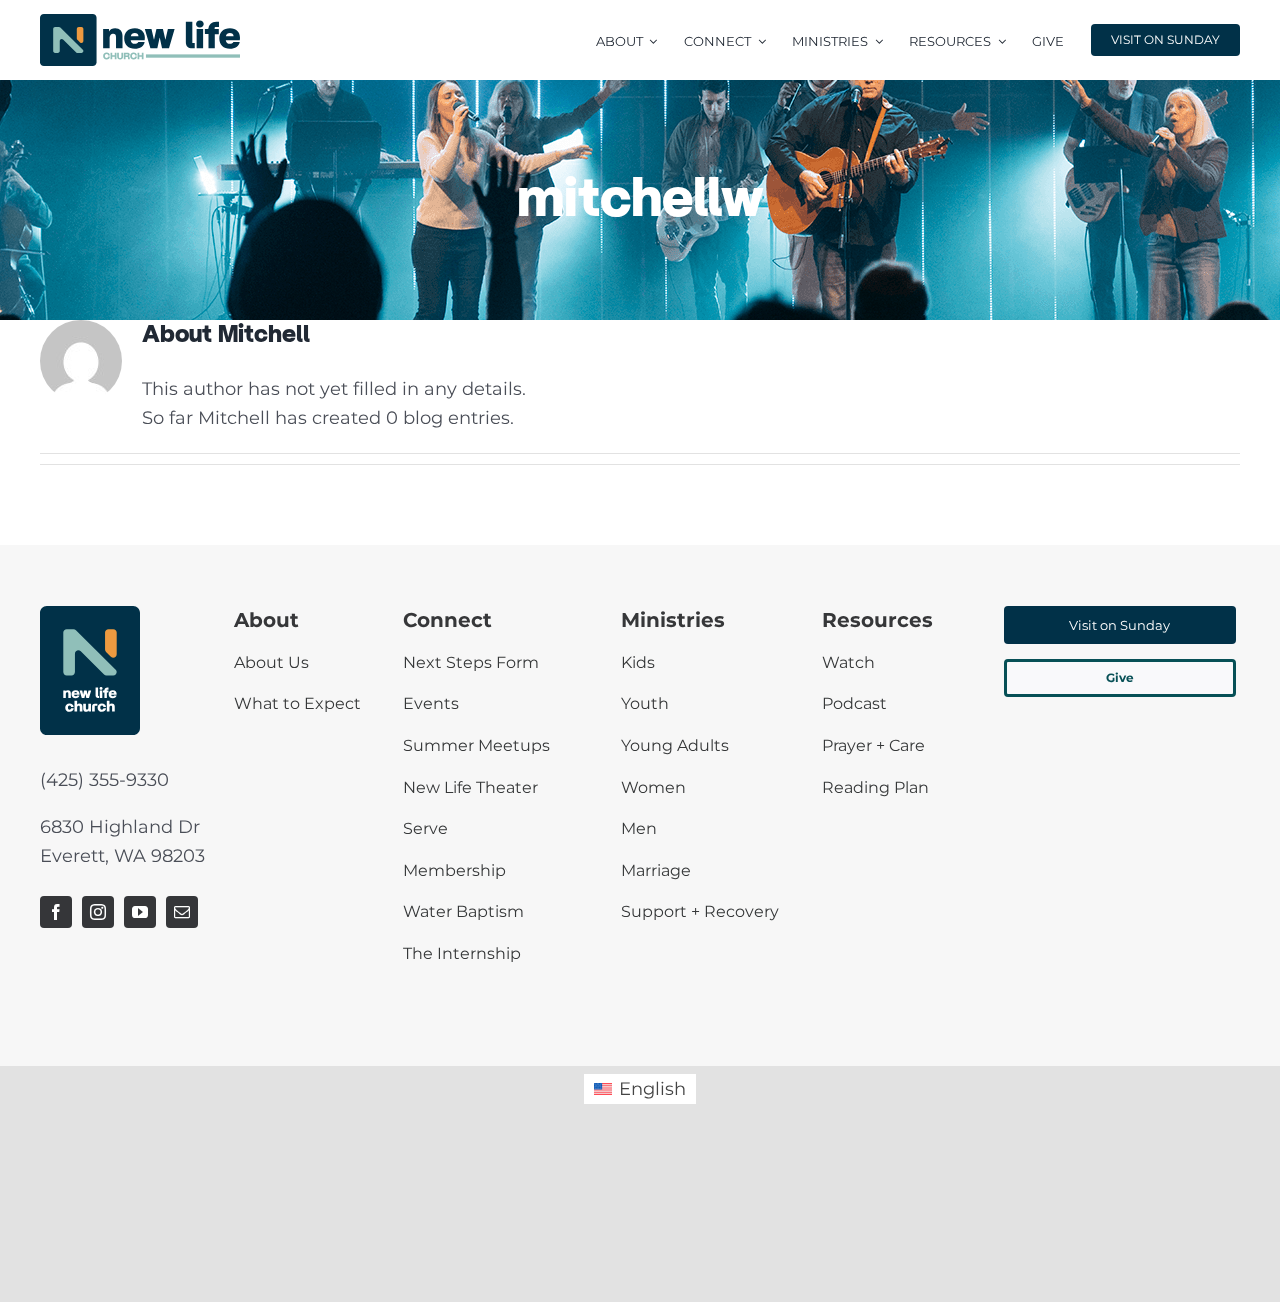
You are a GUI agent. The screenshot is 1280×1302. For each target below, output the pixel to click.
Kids (638, 662)
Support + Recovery (700, 911)
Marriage (656, 870)
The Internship (462, 953)
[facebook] (56, 912)
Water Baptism (463, 911)
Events (431, 703)
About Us (271, 662)
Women (653, 787)
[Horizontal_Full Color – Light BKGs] (140, 23)
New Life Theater (470, 787)
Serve (425, 828)
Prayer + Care (873, 745)
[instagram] (98, 912)
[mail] (182, 912)
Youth (645, 703)
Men (639, 828)
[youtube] (140, 912)
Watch (848, 662)
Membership (454, 870)
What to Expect (297, 703)
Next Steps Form (471, 662)
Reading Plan (875, 787)
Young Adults (675, 745)
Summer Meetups (476, 745)
